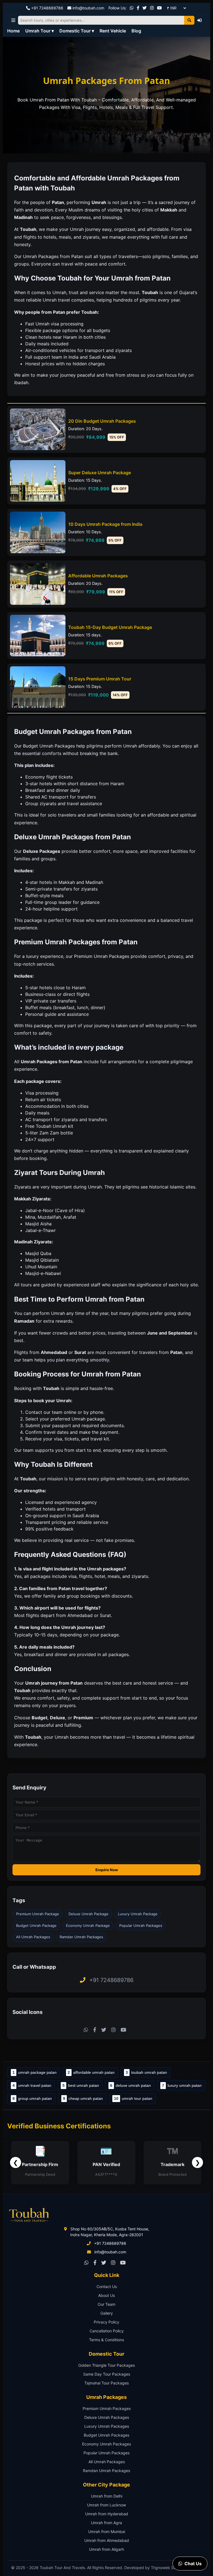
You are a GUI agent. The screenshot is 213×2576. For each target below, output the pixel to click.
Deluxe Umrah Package (88, 1914)
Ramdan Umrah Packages (81, 1937)
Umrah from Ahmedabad (107, 2540)
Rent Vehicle (113, 31)
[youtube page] (159, 8)
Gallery (107, 2313)
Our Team (106, 2304)
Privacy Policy (106, 2322)
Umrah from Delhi (107, 2496)
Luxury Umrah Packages (107, 2426)
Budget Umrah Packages (106, 2435)
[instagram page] (152, 8)
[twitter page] (145, 8)
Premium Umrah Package (38, 1914)
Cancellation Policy (107, 2331)
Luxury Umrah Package (138, 1914)
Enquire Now (107, 1870)
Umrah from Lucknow (106, 2505)
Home (13, 31)
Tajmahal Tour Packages (106, 2383)
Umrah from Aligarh (106, 2549)
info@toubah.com (88, 8)
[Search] (189, 20)
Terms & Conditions (106, 2340)
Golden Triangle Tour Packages (106, 2365)
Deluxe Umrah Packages (107, 2417)
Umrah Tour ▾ (40, 31)
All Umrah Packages (33, 1937)
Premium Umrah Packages (107, 2408)
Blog (136, 31)
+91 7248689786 (47, 8)
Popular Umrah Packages (141, 1925)
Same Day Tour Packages (107, 2374)
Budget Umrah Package (36, 1925)
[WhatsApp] (132, 8)
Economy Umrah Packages (106, 2444)
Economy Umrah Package (88, 1925)
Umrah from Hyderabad (107, 2514)
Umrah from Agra (106, 2523)
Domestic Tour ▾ (77, 31)
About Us (106, 2295)
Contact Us (107, 2286)
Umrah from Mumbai (107, 2532)
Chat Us (193, 2564)
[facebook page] (138, 8)
